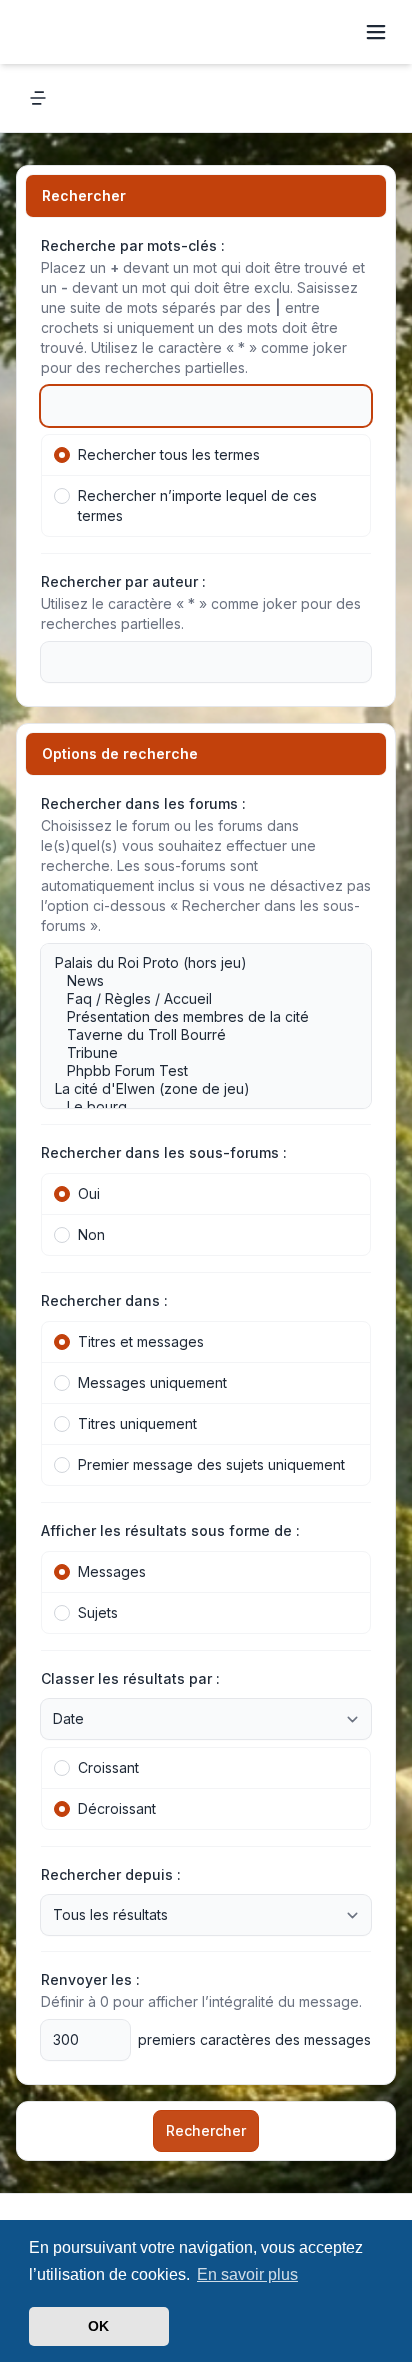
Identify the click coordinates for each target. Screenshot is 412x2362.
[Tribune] (196, 1053)
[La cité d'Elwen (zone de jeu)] (196, 1089)
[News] (196, 981)
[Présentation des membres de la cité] (196, 1017)
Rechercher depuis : (111, 1874)
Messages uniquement (152, 1382)
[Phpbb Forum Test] (196, 1071)
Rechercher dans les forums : (143, 803)
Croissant (108, 1767)
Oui (89, 1193)
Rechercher (206, 2130)
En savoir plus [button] (247, 2274)
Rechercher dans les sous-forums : (164, 1152)
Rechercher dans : (104, 1300)
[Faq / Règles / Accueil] (196, 999)
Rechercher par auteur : (123, 581)
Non (91, 1234)
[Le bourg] (196, 1107)
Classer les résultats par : (130, 1678)
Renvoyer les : (90, 1979)
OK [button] (98, 2326)
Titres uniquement (137, 1423)
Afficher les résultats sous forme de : (170, 1530)
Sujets (98, 1612)
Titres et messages (141, 1341)
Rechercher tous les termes (169, 454)
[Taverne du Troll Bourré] (196, 1035)
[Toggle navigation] (376, 32)
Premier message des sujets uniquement (211, 1464)
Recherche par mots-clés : (133, 245)
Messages (112, 1571)
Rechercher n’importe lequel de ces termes (197, 505)
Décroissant (117, 1808)
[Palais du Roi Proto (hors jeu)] (196, 963)
